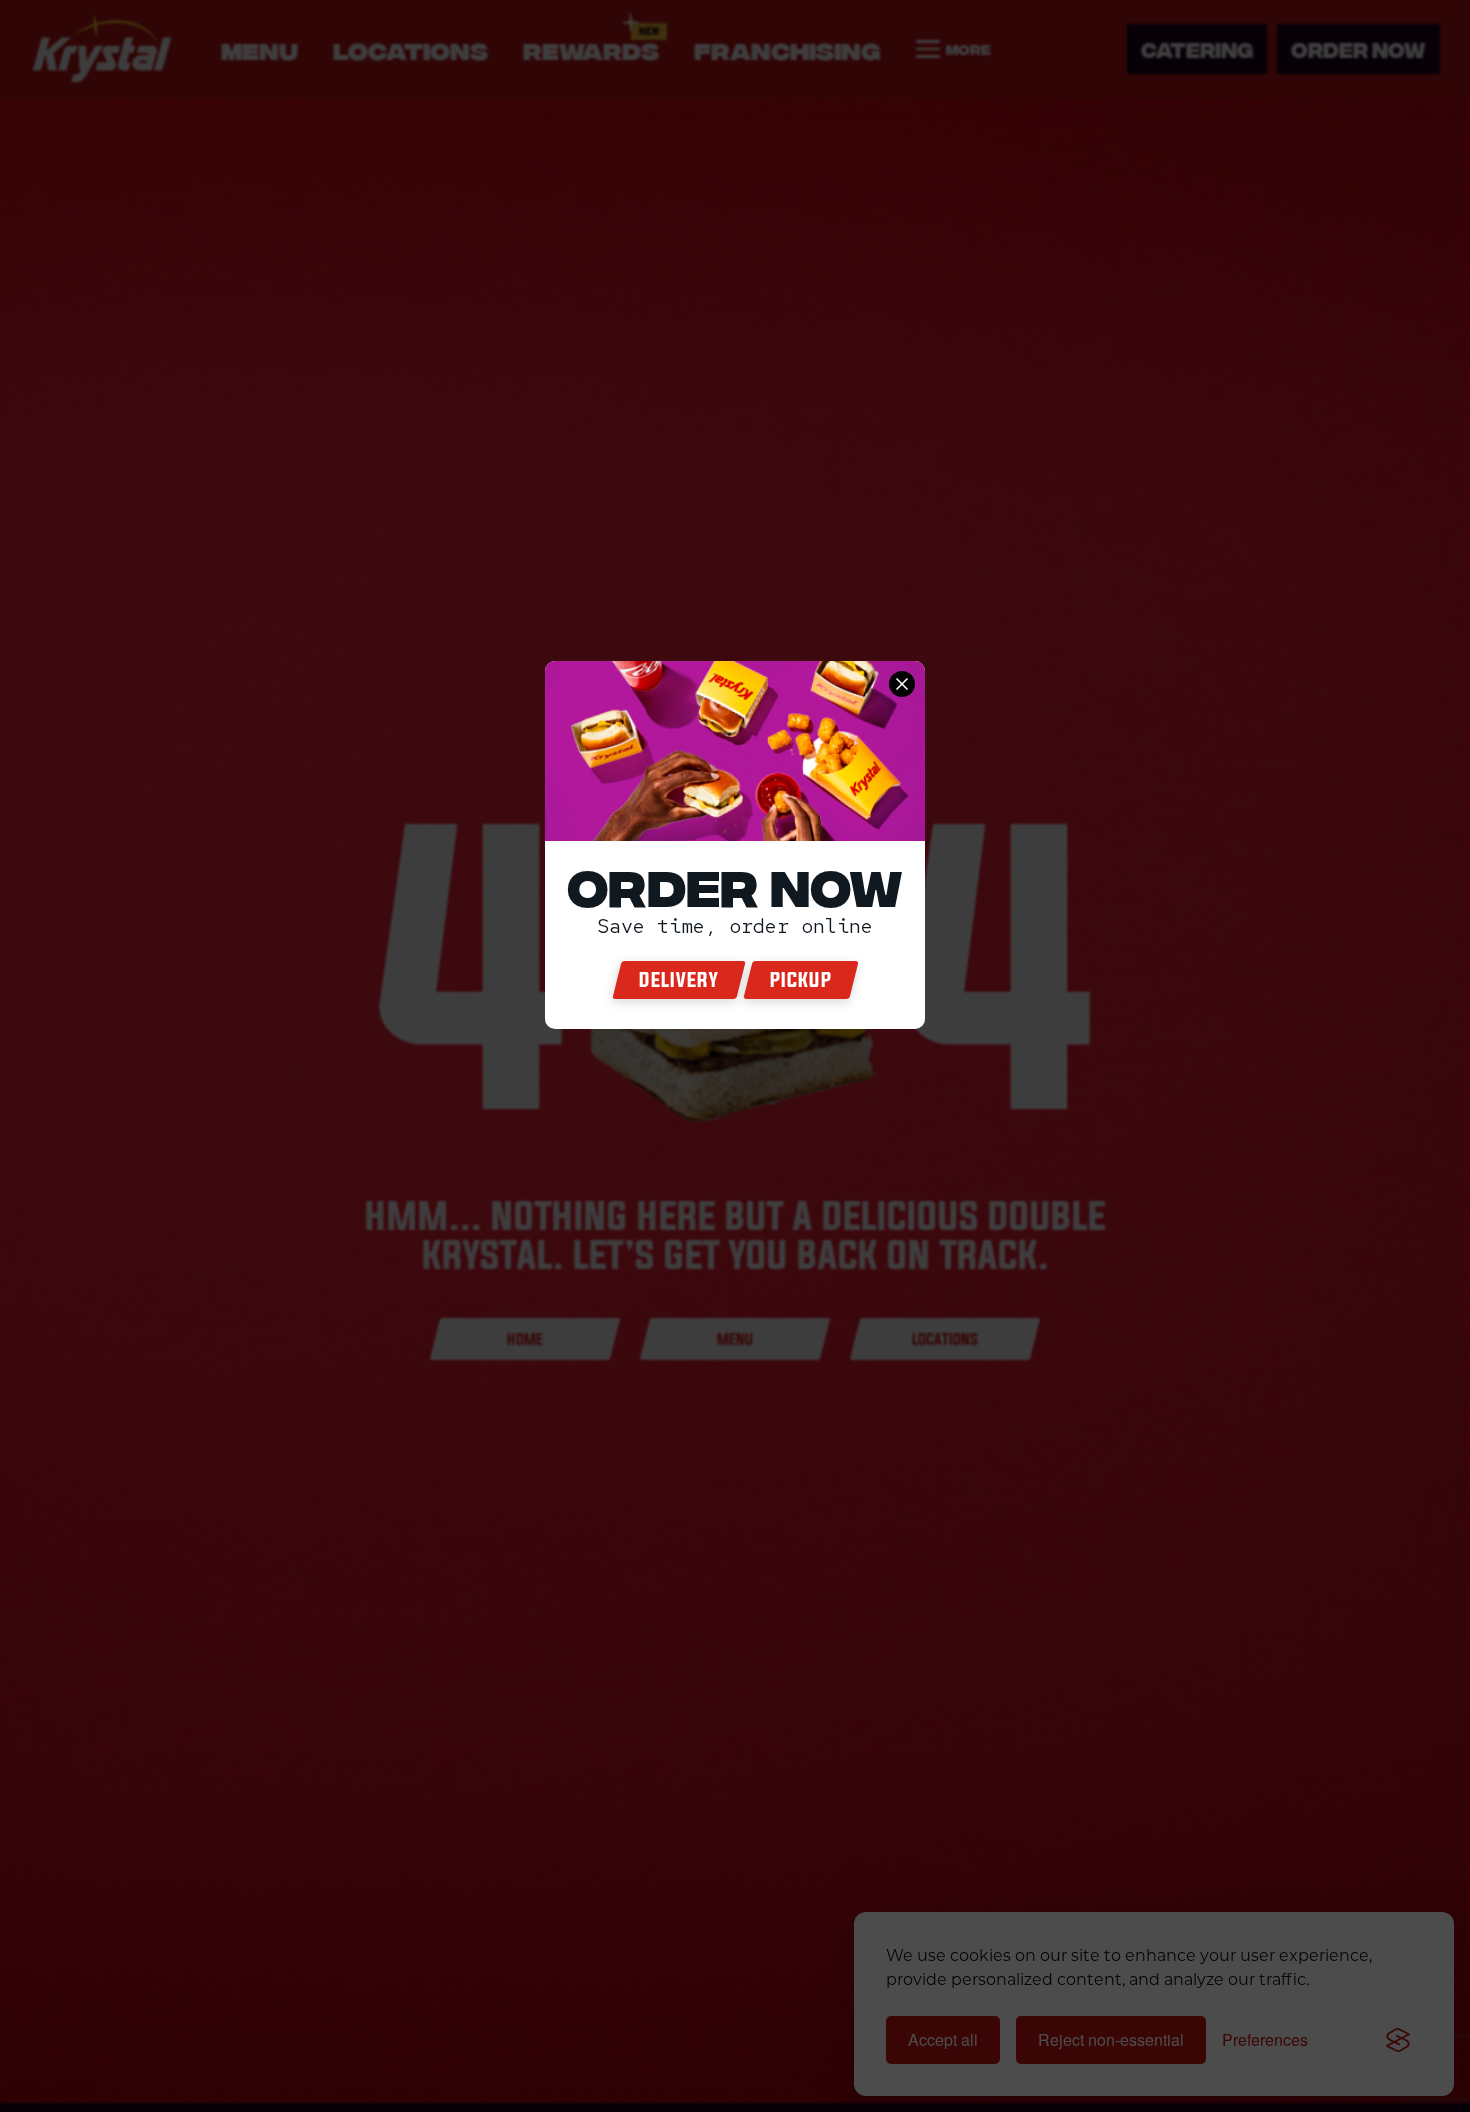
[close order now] (902, 684)
